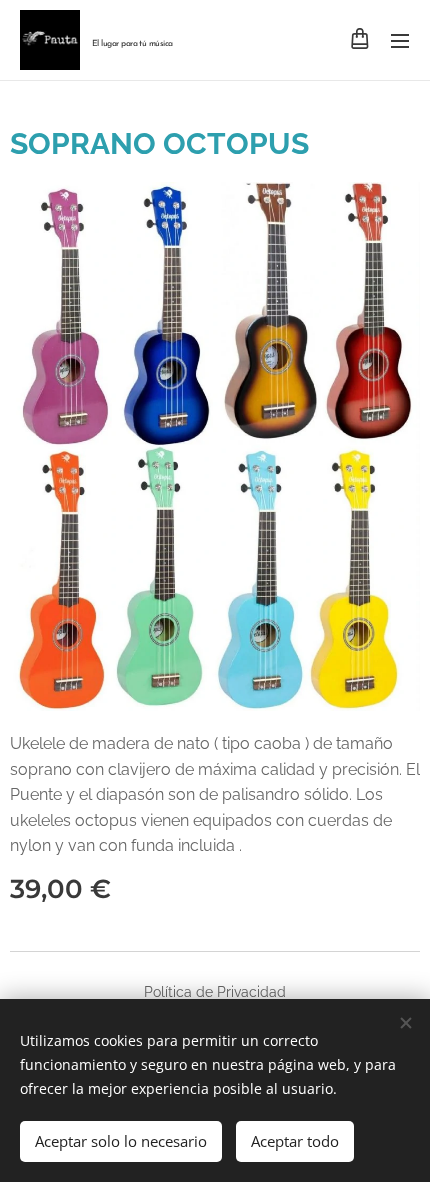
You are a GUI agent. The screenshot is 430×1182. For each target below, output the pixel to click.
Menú (400, 40)
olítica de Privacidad (219, 992)
